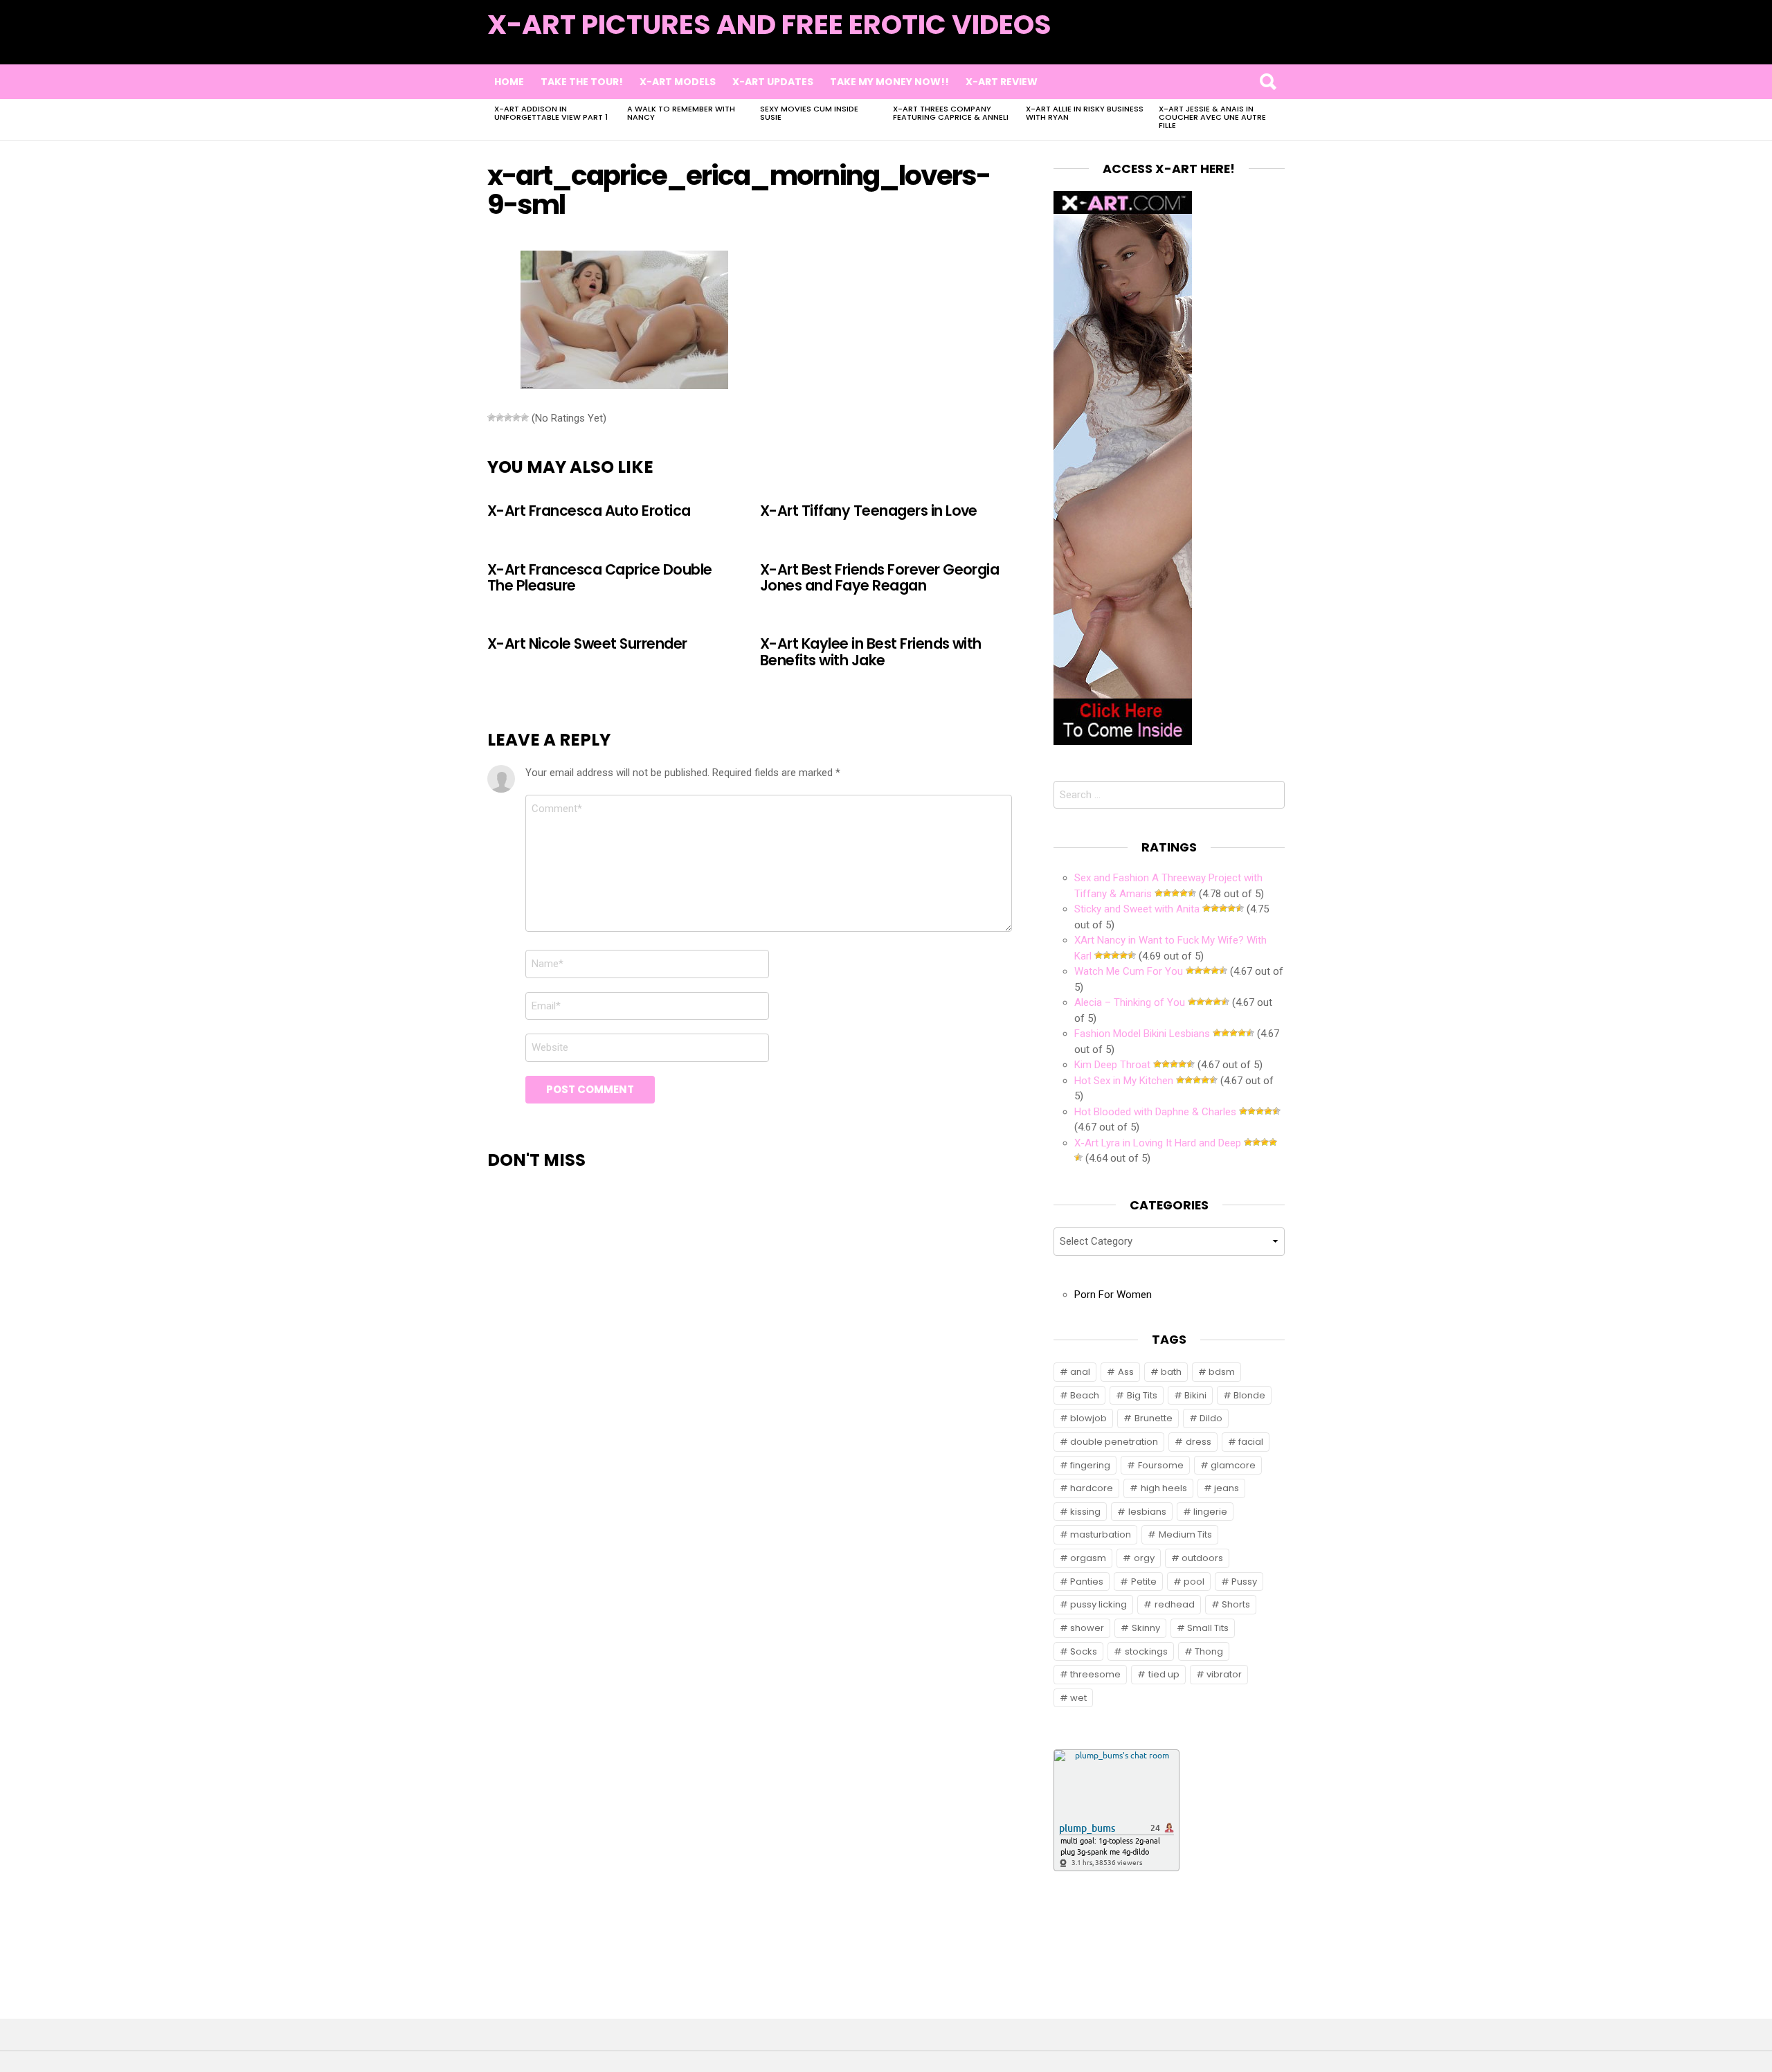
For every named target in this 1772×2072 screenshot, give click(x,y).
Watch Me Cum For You (1129, 971)
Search (1267, 82)
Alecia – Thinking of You (1130, 1002)
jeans (1227, 1488)
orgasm (1088, 1558)
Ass (1126, 1372)
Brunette (1154, 1418)
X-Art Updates (773, 82)
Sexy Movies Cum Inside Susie (809, 113)
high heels (1164, 1488)
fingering (1090, 1465)
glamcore (1233, 1465)
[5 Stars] (525, 417)
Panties (1087, 1582)
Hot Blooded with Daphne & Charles (1155, 1112)
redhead (1175, 1604)
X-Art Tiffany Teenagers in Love (869, 511)
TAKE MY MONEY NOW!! (889, 82)
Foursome (1161, 1465)
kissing (1085, 1512)
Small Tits (1208, 1628)
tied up (1164, 1674)
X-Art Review (1002, 82)
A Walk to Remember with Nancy (681, 113)
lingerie (1210, 1512)
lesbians (1147, 1512)
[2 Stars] (500, 417)
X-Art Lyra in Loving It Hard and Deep (1158, 1143)
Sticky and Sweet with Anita (1137, 909)
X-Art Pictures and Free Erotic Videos (769, 25)
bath (1171, 1372)
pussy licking (1099, 1604)
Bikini (1195, 1395)
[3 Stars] (508, 417)
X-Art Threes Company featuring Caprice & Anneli (951, 113)
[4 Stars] (516, 417)
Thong (1209, 1651)
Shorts (1236, 1604)
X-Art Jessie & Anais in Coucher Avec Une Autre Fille (1212, 117)
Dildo (1211, 1418)
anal (1080, 1372)
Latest (1257, 43)
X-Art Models (678, 82)
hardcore (1092, 1488)
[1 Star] (491, 417)
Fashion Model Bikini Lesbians (1142, 1034)
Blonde (1249, 1395)
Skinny (1146, 1628)
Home (509, 82)
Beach (1085, 1395)
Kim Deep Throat (1112, 1065)
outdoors (1202, 1558)
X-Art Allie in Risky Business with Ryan (1085, 113)
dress (1199, 1442)
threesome (1095, 1674)
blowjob (1088, 1418)
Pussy (1244, 1582)
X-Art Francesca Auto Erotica (589, 511)
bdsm (1222, 1372)
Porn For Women (1113, 1295)
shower (1087, 1628)
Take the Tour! (582, 82)
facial (1251, 1442)
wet (1078, 1698)
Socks (1084, 1651)
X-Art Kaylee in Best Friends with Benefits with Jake (871, 651)
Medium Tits (1185, 1534)
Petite (1144, 1582)
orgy (1144, 1558)
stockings (1146, 1651)
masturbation (1101, 1534)
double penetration (1114, 1442)
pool (1194, 1582)
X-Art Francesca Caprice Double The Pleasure (599, 577)
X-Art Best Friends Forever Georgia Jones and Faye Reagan (879, 577)
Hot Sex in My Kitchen (1124, 1081)
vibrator (1224, 1674)
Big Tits (1142, 1395)
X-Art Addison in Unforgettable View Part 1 (551, 113)
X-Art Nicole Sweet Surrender (587, 643)
